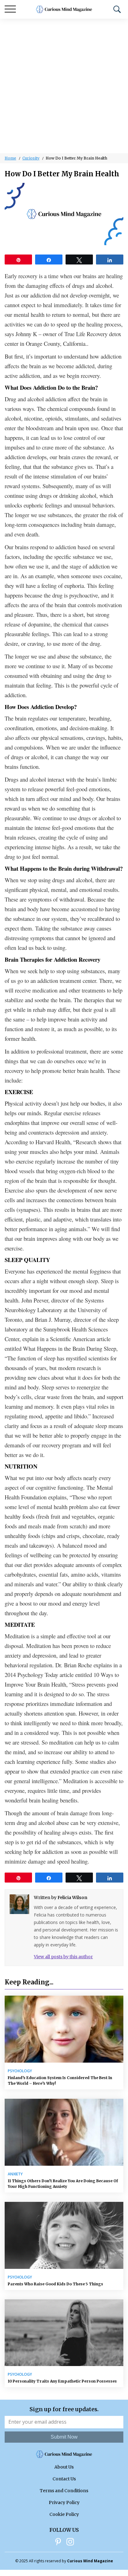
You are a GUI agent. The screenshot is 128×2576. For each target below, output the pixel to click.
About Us (64, 2467)
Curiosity (31, 158)
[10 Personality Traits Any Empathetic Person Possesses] (64, 2333)
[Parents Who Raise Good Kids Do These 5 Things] (64, 2235)
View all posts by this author (63, 1957)
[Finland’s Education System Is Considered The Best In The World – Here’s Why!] (64, 2029)
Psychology (20, 2071)
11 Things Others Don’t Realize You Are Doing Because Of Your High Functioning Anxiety (63, 2184)
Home (10, 158)
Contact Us (64, 2479)
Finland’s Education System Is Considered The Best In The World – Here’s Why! (60, 2081)
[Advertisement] (64, 86)
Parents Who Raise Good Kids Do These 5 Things (55, 2284)
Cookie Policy (64, 2514)
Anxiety (15, 2174)
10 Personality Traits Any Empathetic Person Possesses (62, 2381)
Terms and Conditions (64, 2491)
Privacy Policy (64, 2502)
